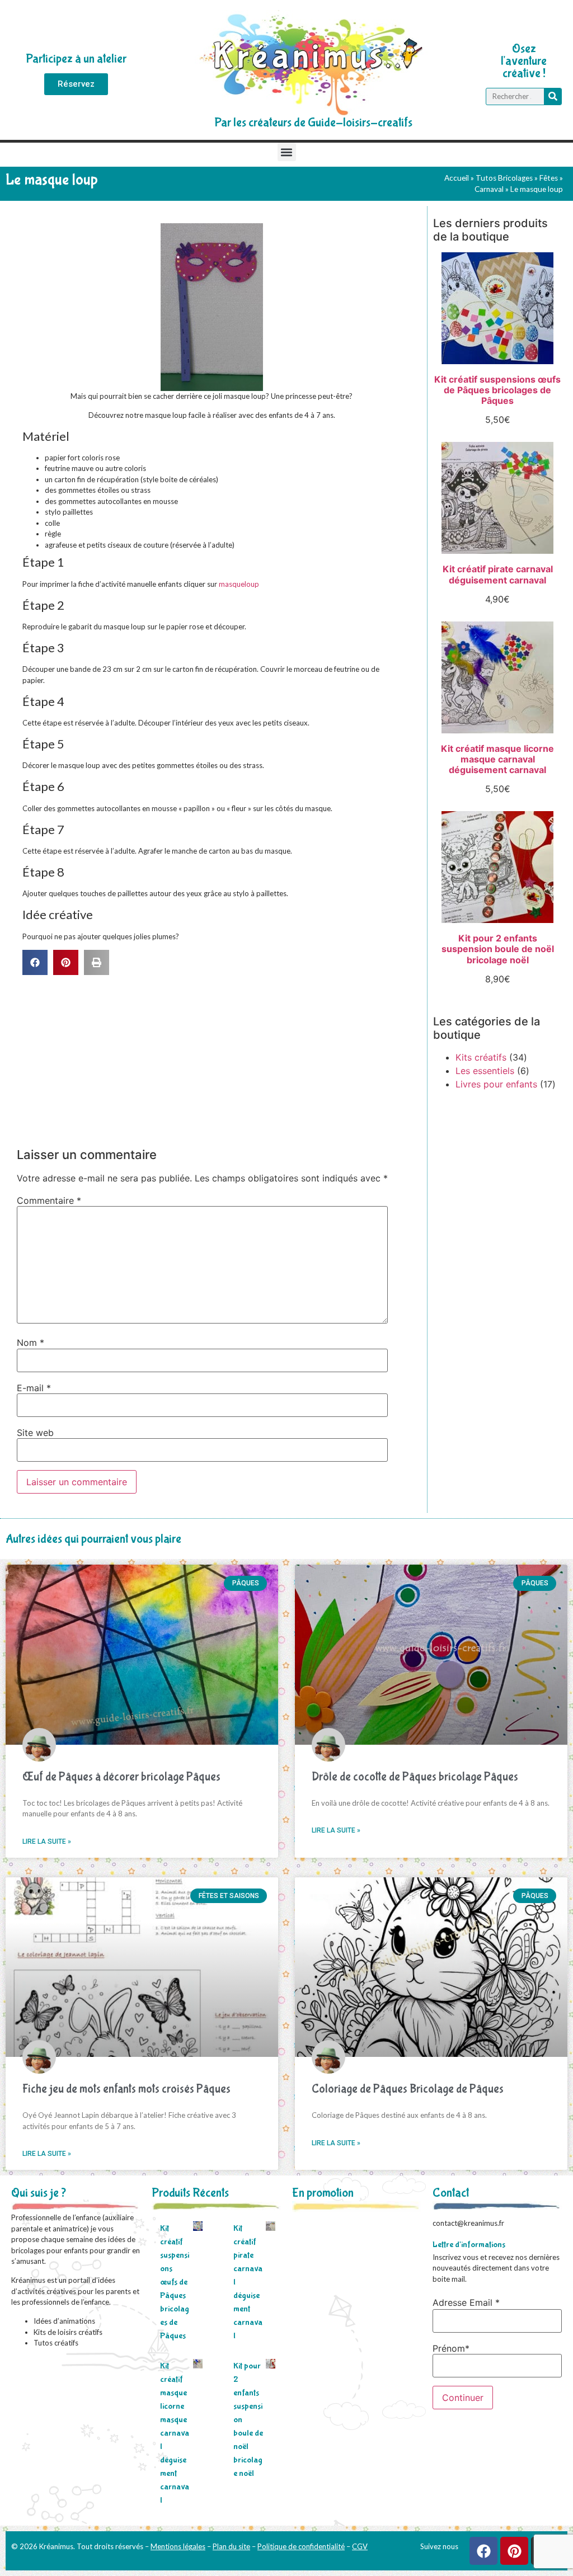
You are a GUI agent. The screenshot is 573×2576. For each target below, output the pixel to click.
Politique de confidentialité (301, 2546)
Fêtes (549, 178)
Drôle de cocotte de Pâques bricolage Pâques (415, 1777)
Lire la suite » (47, 1842)
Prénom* (451, 2348)
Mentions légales (178, 2546)
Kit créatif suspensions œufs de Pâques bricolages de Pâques (175, 2282)
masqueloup (239, 584)
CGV (360, 2546)
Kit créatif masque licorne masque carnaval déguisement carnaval (175, 2433)
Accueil (457, 178)
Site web (35, 1433)
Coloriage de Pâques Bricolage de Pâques (408, 2089)
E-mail (34, 1388)
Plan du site (231, 2546)
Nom (30, 1343)
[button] (287, 152)
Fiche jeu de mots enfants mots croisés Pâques (126, 2089)
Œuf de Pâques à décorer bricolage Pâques (121, 1777)
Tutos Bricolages (504, 178)
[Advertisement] (216, 1059)
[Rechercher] (553, 96)
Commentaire (49, 1200)
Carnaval (489, 189)
